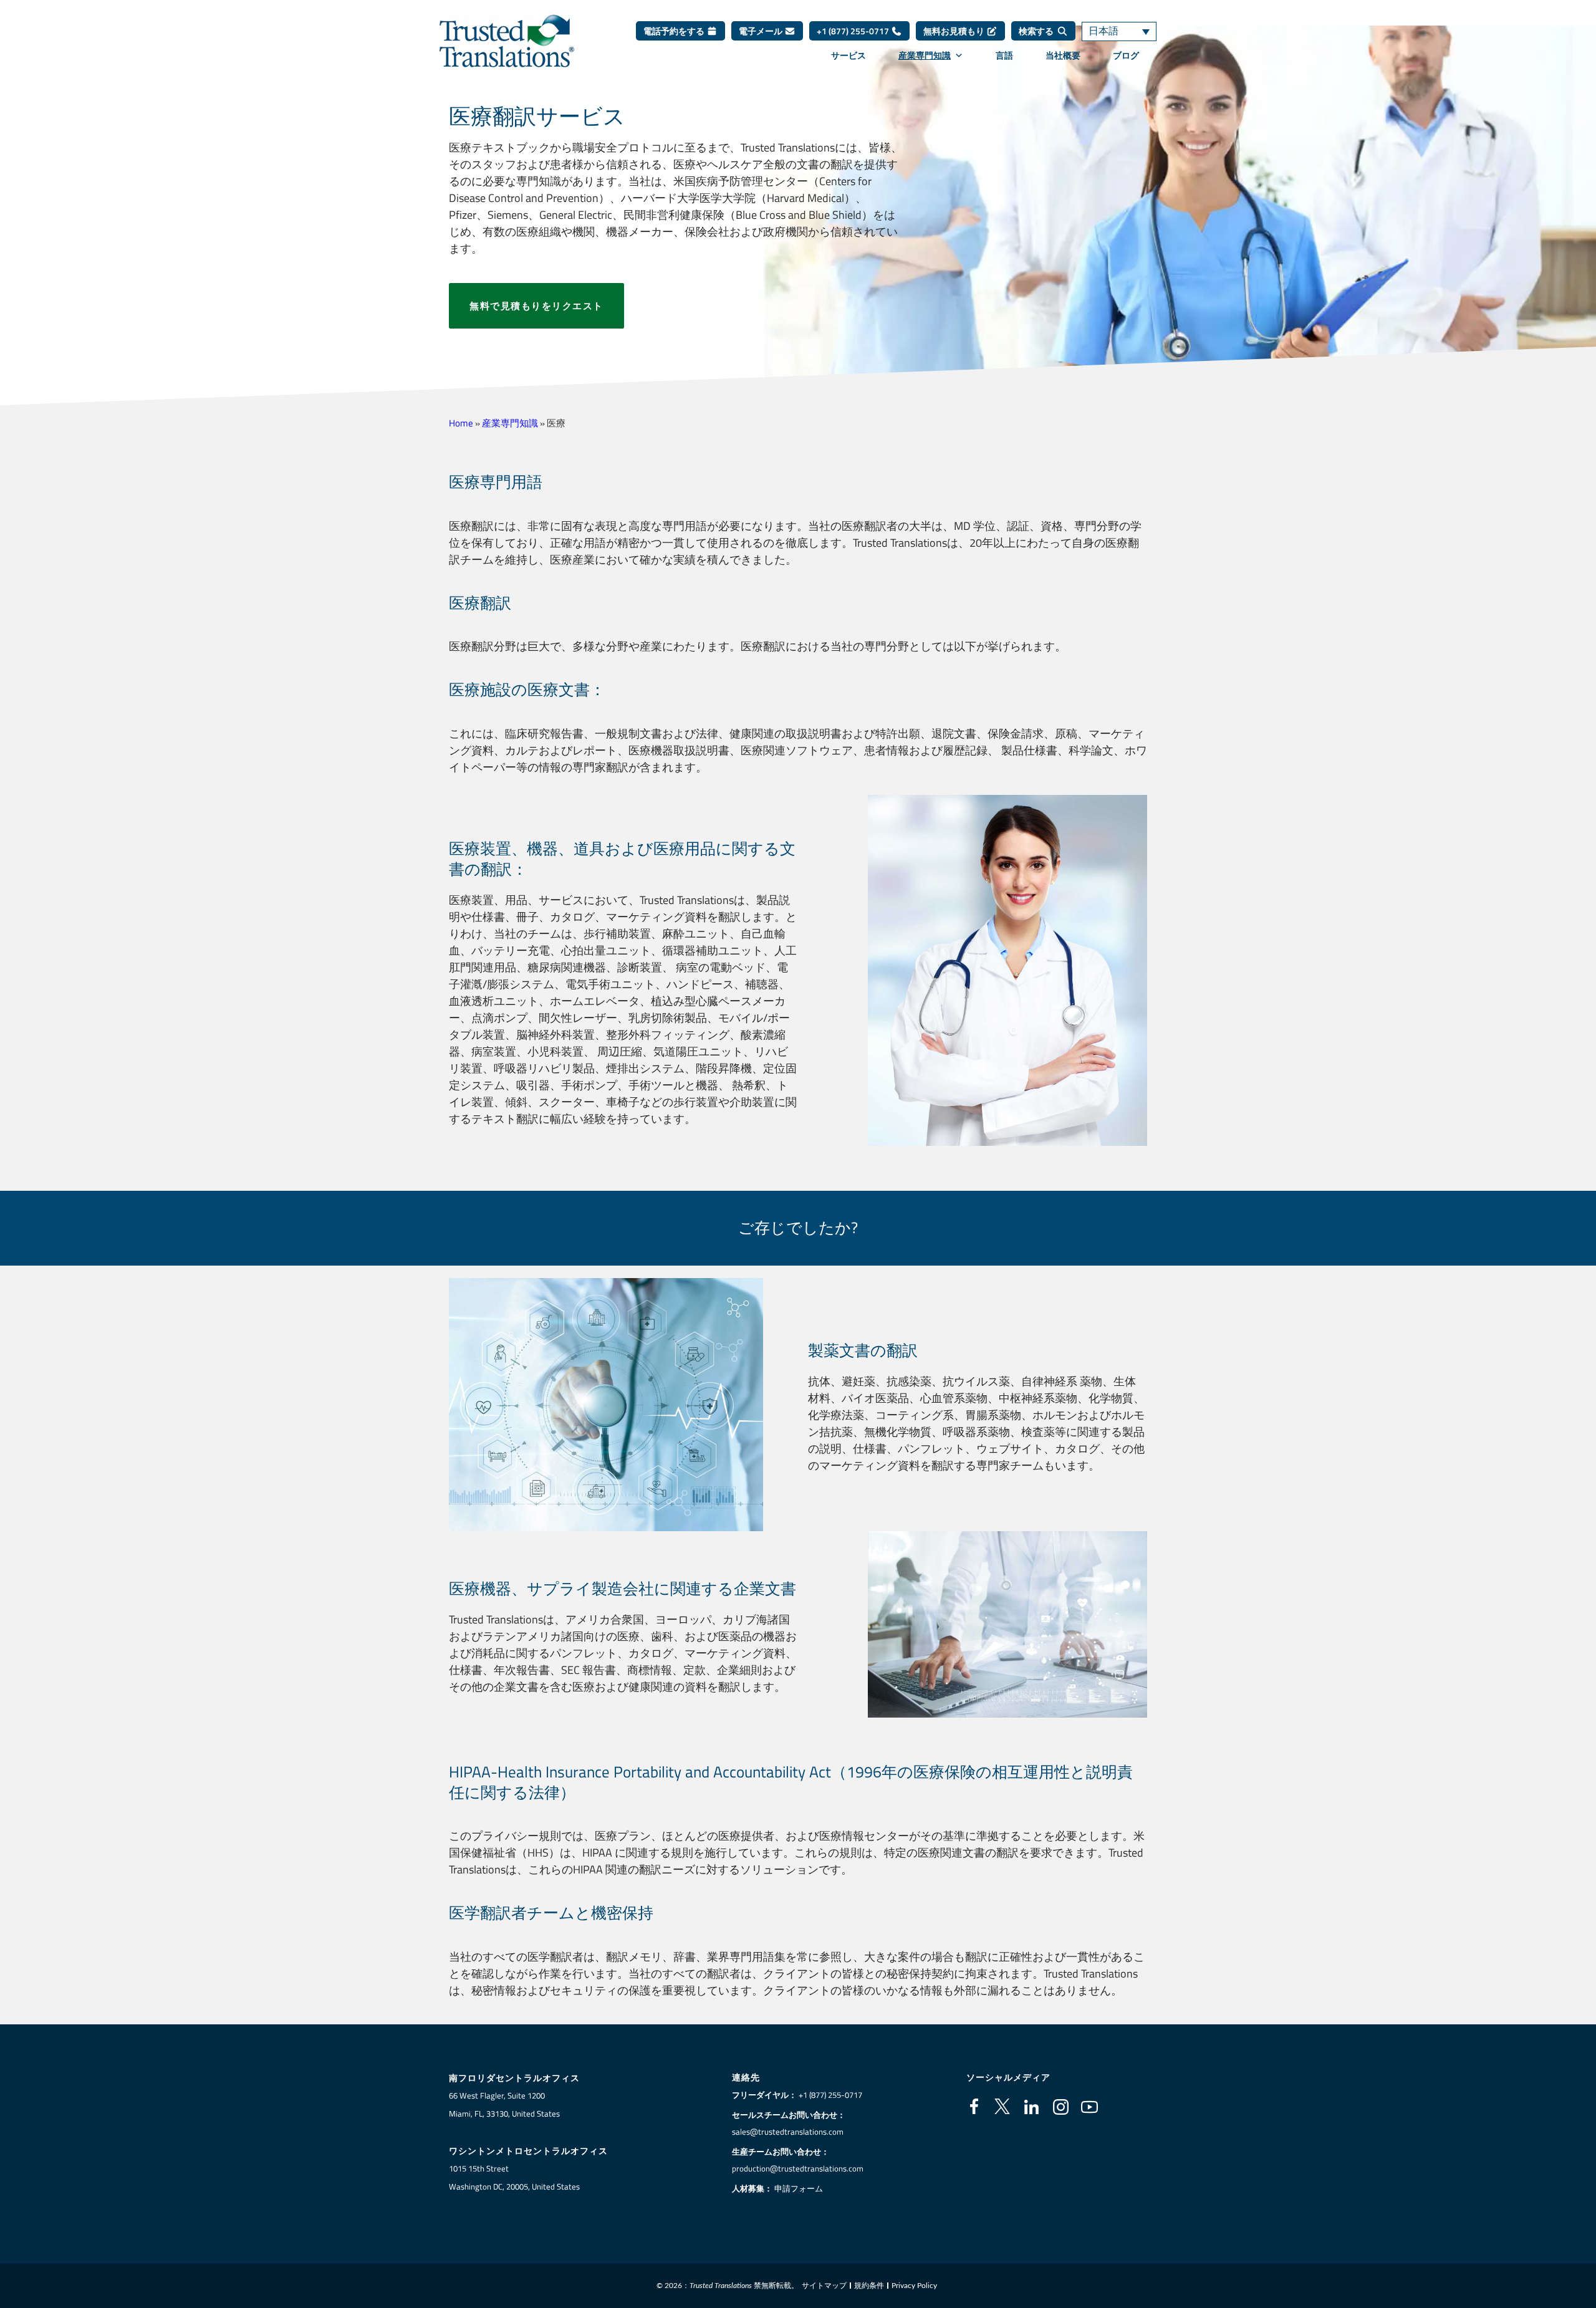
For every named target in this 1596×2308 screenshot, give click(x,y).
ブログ (1126, 55)
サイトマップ (824, 2286)
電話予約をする (675, 31)
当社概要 (1063, 55)
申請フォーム (799, 2188)
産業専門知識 (925, 55)
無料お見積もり (955, 31)
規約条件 (869, 2286)
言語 (1004, 55)
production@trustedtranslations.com (798, 2168)
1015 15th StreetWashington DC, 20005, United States (514, 2177)
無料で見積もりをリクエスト (536, 306)
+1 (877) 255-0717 (854, 31)
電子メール (762, 31)
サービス (848, 55)
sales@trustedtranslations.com (788, 2132)
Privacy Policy (914, 2286)
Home (461, 423)
